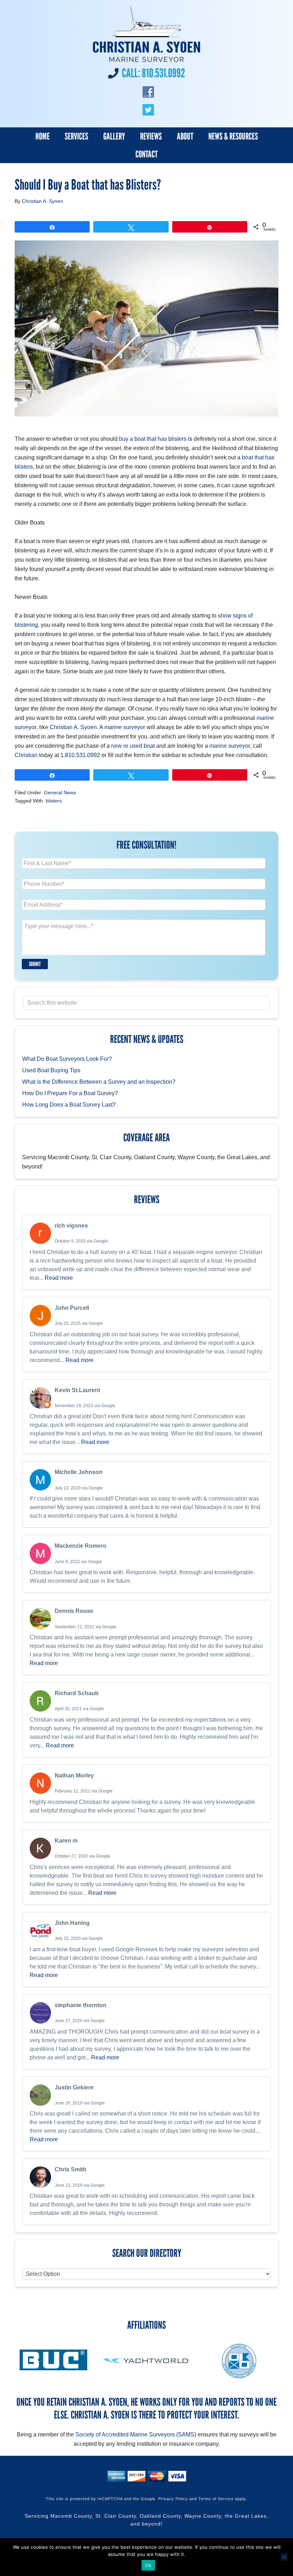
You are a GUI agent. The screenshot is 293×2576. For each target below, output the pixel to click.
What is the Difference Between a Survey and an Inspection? (99, 1082)
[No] (284, 2557)
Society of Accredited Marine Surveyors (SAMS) (136, 2434)
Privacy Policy (173, 2499)
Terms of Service (216, 2499)
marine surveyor (125, 727)
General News (60, 792)
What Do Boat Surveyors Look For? (67, 1059)
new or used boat (133, 746)
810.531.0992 (163, 73)
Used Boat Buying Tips (51, 1070)
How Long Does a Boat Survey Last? (69, 1105)
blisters (54, 801)
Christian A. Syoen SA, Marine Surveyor (146, 34)
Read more (59, 1278)
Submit (35, 964)
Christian (26, 755)
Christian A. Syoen (73, 727)
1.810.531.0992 (80, 755)
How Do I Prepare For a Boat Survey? (70, 1093)
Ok (148, 2565)
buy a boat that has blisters (153, 439)
